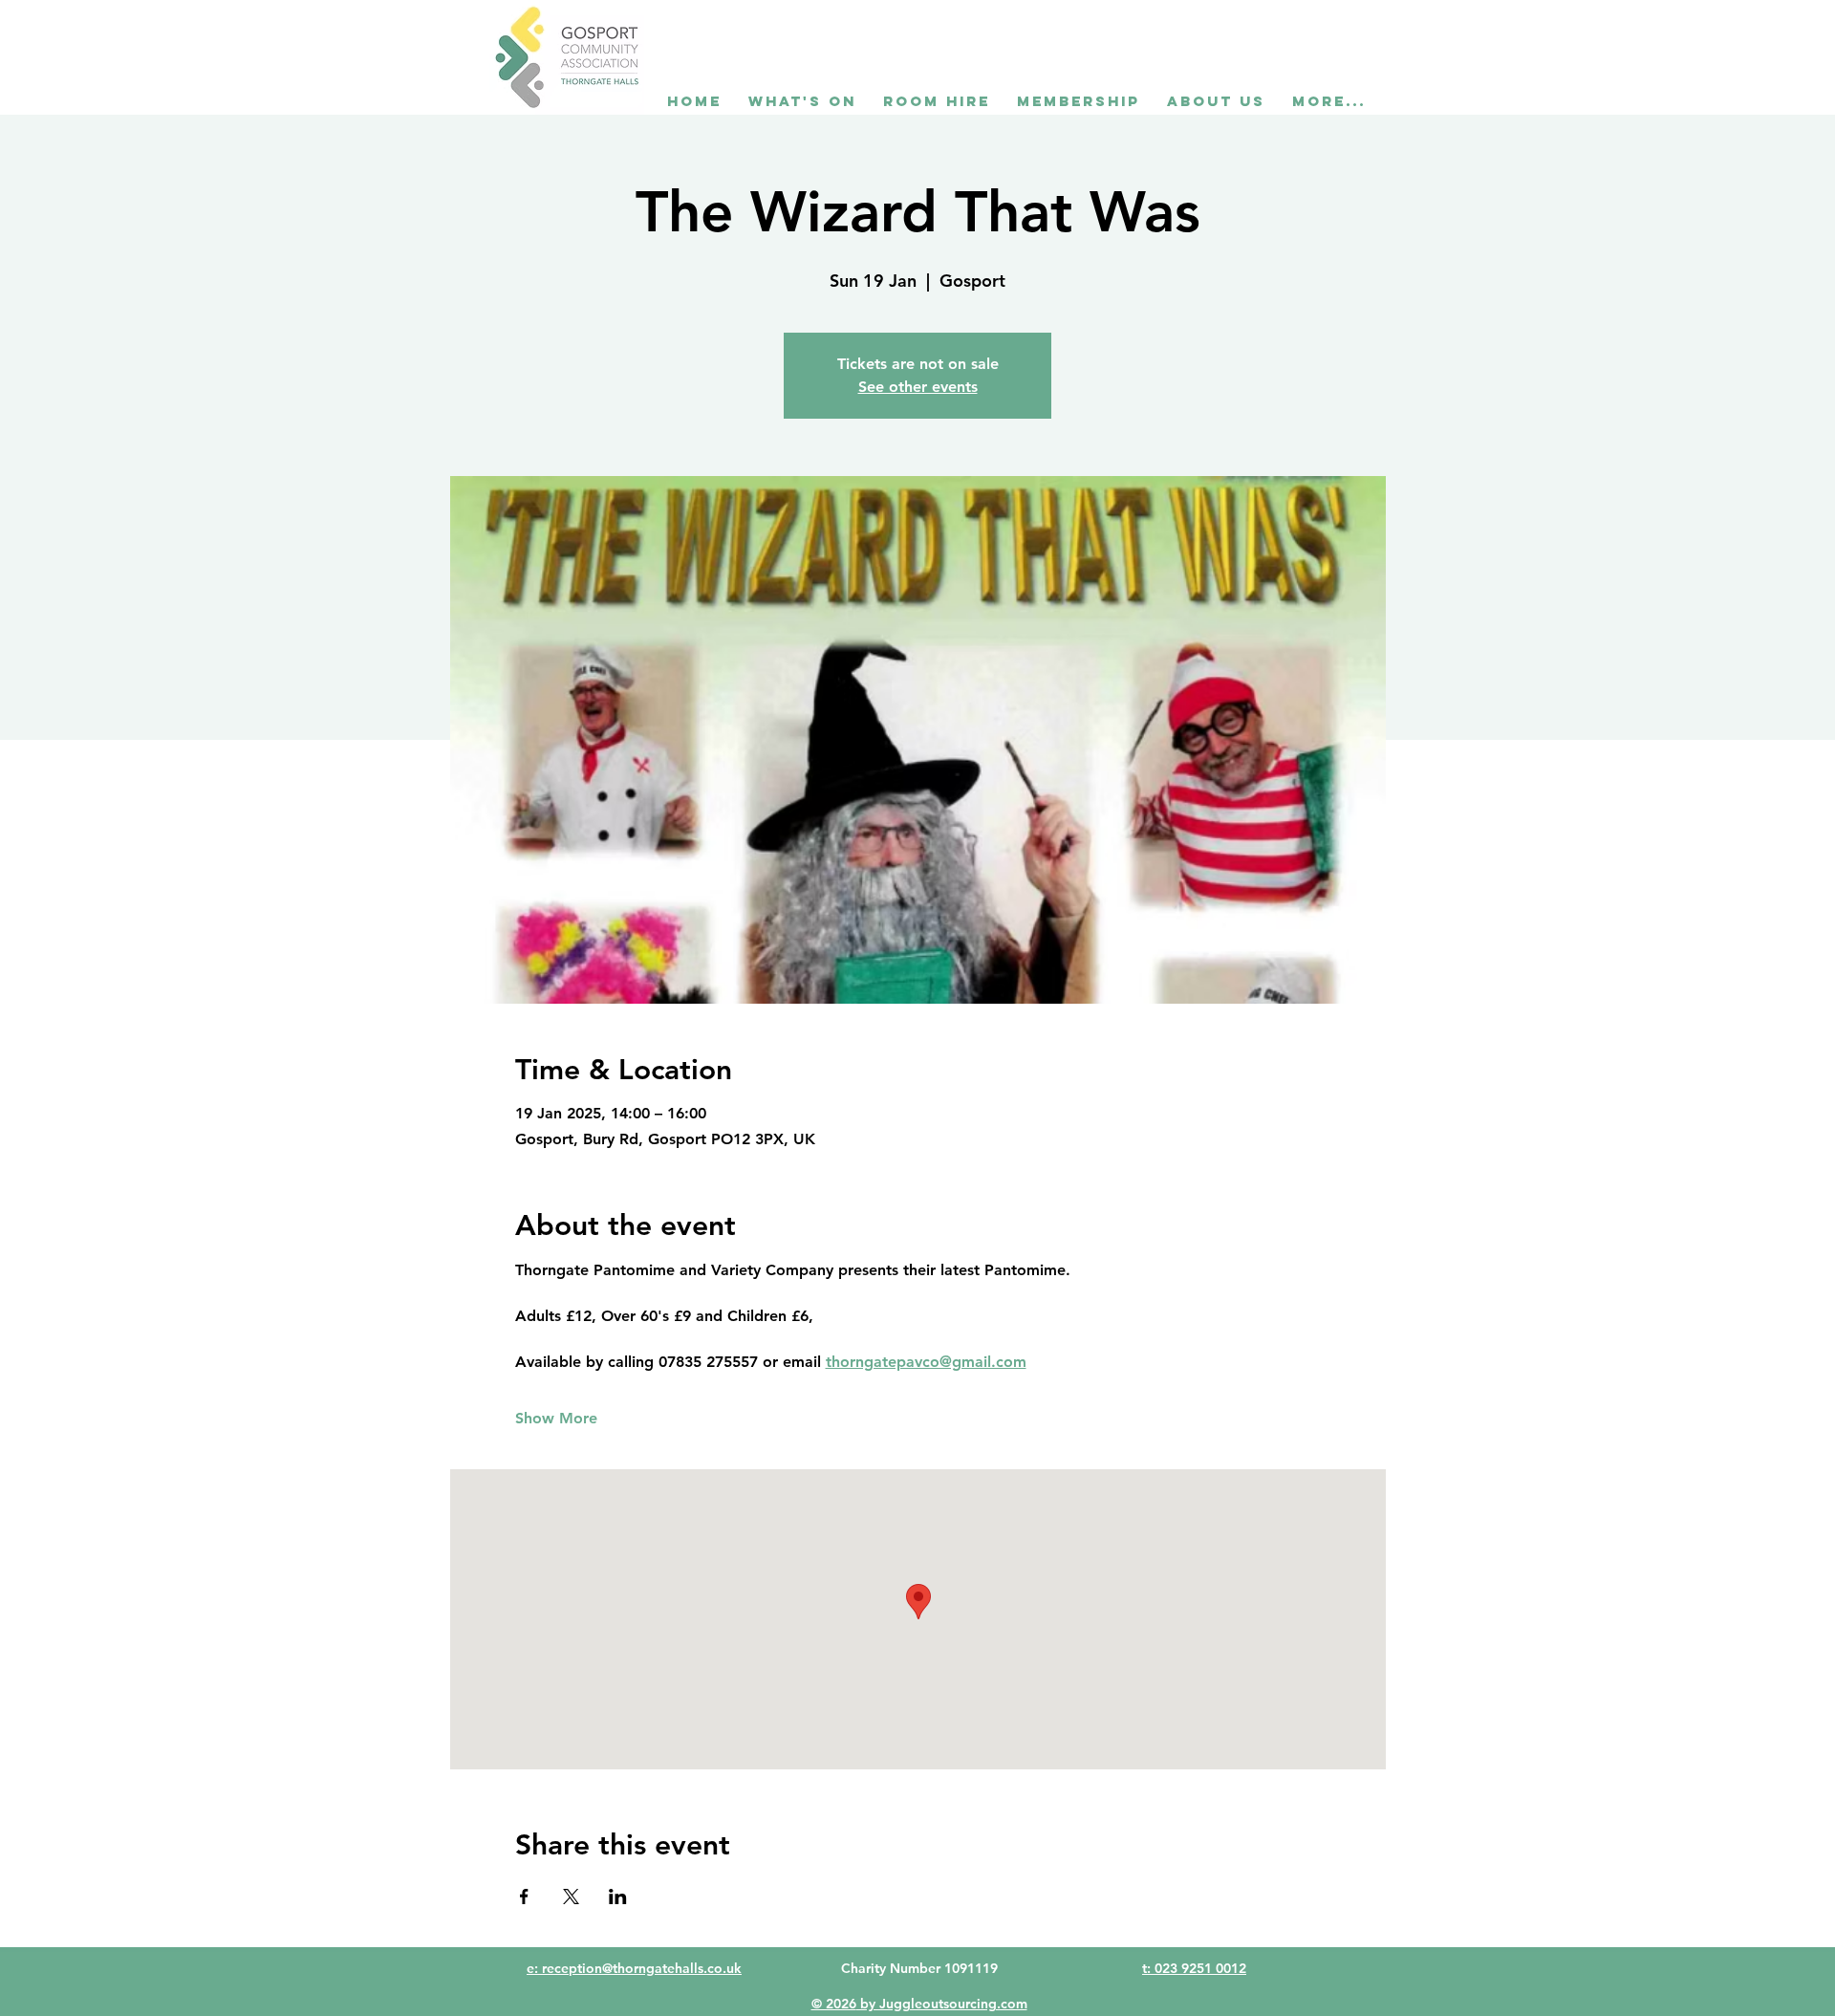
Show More (556, 1418)
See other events (918, 387)
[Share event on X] (571, 1897)
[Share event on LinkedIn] (618, 1897)
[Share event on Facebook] (524, 1897)
